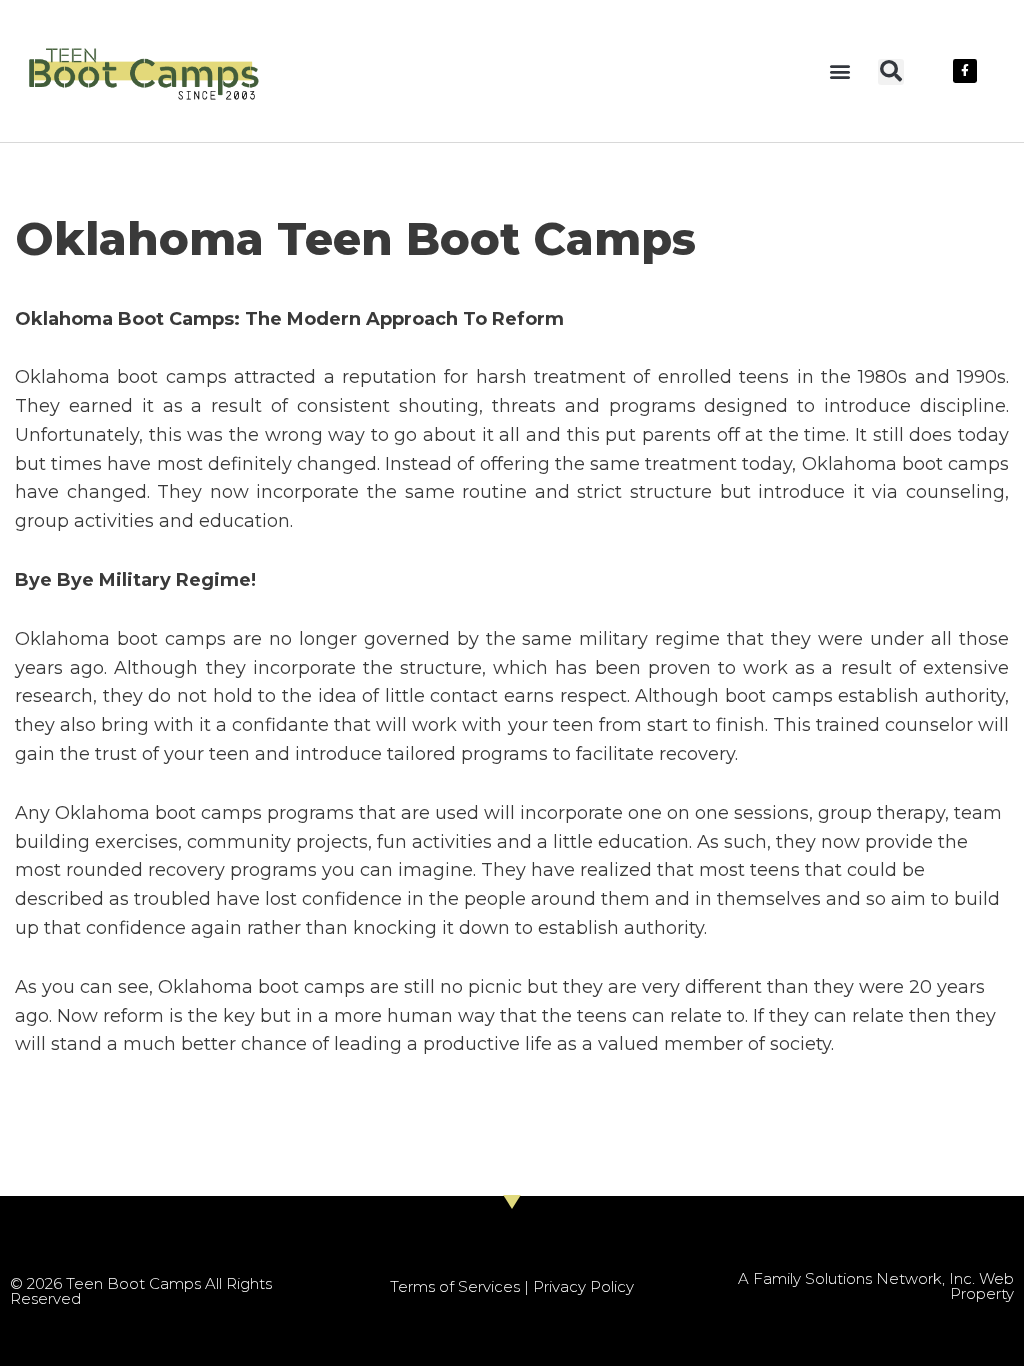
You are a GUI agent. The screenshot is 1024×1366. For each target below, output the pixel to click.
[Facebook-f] (965, 71)
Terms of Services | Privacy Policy (512, 1286)
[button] (839, 70)
